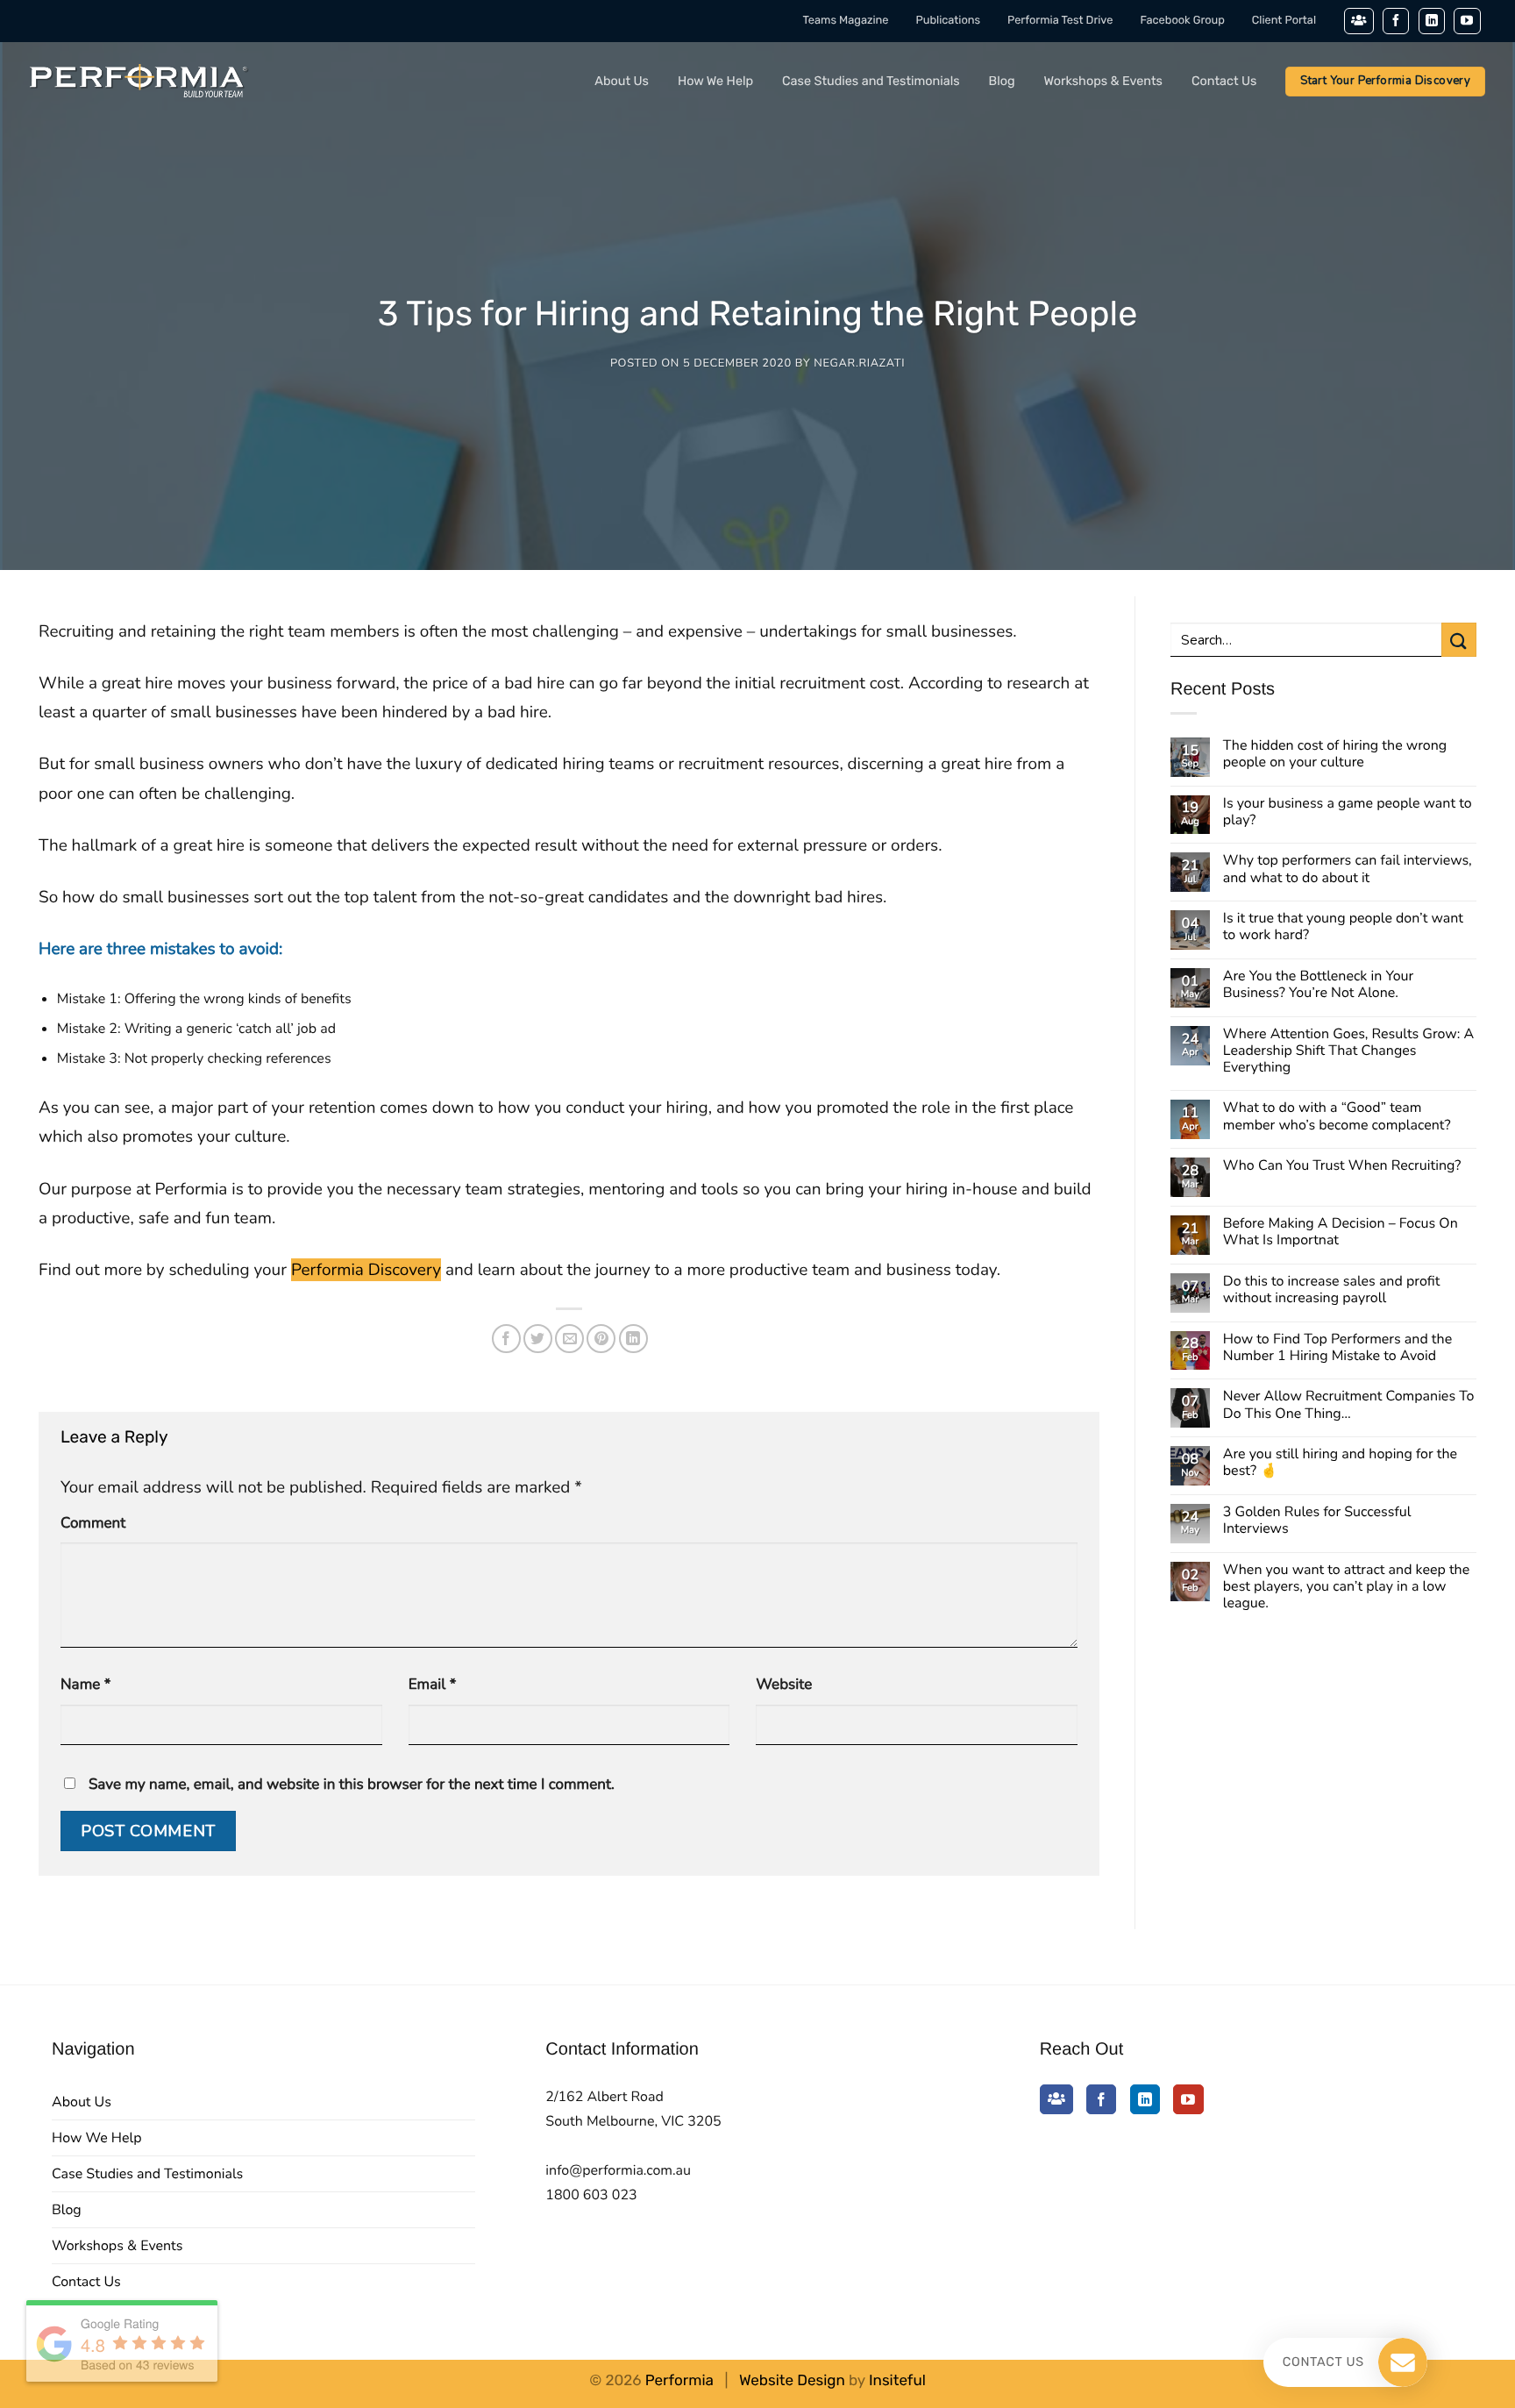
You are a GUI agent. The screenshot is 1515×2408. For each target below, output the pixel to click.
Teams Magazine (846, 21)
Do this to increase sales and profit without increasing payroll (1331, 1290)
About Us (622, 81)
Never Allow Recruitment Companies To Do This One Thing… (1349, 1405)
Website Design (792, 2381)
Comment (93, 1524)
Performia (679, 2381)
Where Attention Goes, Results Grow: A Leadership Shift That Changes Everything (1348, 1051)
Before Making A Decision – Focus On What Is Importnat (1341, 1232)
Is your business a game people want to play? (1348, 812)
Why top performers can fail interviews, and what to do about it (1348, 869)
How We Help (715, 81)
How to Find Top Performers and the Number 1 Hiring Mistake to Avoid (1337, 1348)
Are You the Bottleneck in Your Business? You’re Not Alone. (1318, 985)
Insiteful (897, 2381)
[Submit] (1459, 640)
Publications (949, 21)
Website (784, 1685)
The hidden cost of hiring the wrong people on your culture (1335, 754)
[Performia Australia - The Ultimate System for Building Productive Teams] (139, 82)
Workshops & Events (1103, 81)
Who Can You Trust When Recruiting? (1342, 1166)
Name (85, 1685)
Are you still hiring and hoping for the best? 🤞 (1340, 1463)
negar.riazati (859, 363)
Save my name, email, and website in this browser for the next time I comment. (352, 1785)
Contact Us (1224, 81)
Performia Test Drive (1060, 21)
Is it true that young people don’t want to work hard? (1343, 927)
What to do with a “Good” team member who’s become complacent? (1337, 1116)
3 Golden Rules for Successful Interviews (1317, 1521)
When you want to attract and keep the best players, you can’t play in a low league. (1346, 1587)
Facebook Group (1182, 21)
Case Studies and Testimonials (871, 81)
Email (433, 1685)
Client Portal (1284, 21)
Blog (1002, 81)
